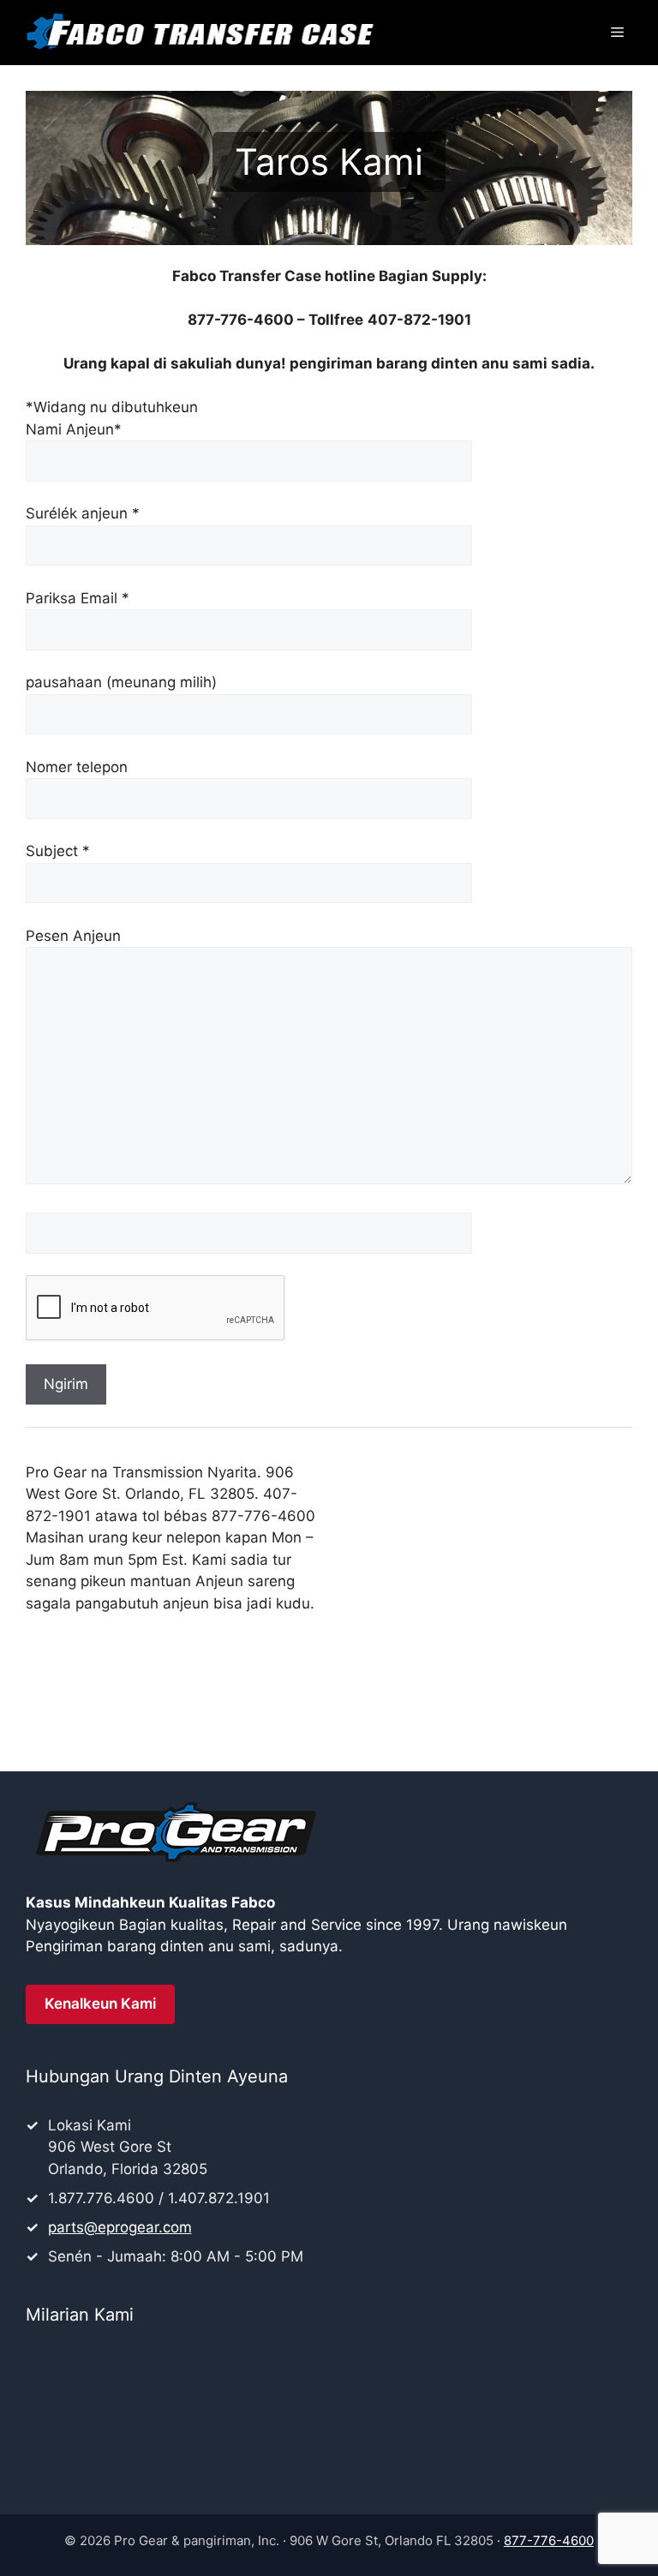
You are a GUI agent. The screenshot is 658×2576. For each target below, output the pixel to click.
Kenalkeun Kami (100, 2004)
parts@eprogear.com (120, 2227)
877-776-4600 (549, 2540)
